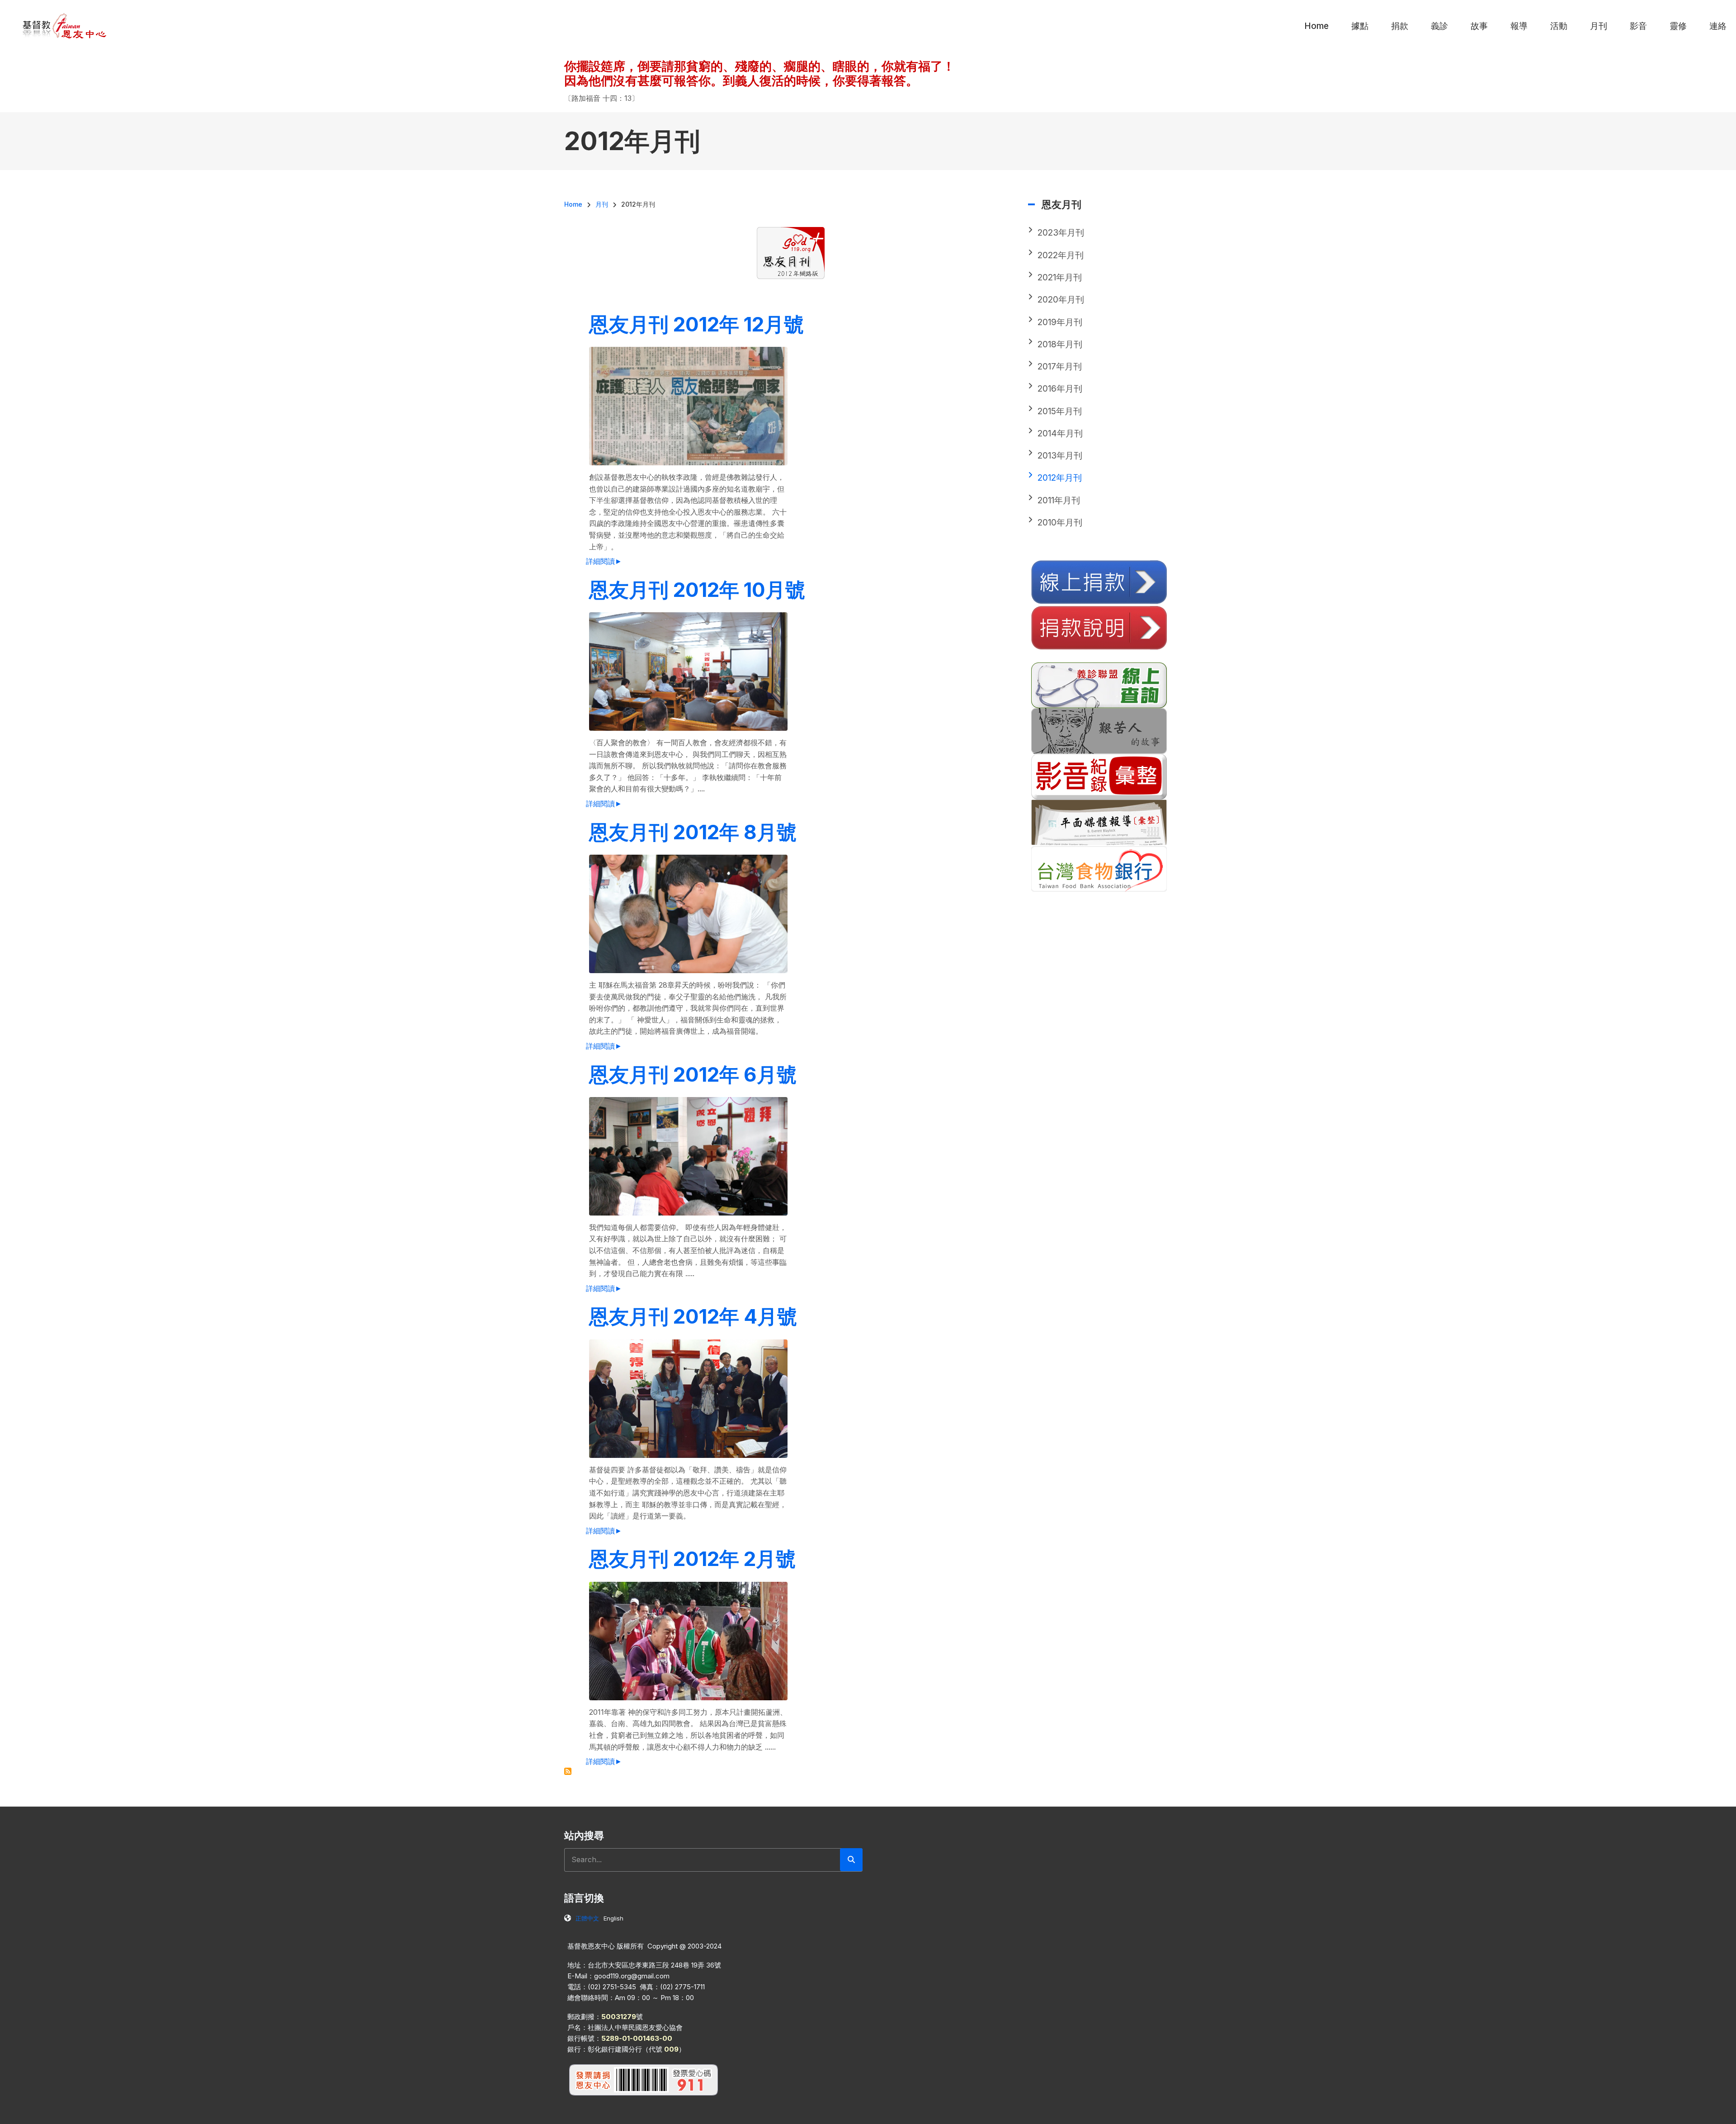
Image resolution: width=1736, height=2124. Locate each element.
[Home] (65, 25)
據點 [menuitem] (1360, 26)
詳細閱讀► (604, 561)
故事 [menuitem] (1479, 26)
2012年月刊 (1060, 478)
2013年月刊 (1060, 456)
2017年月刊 (1060, 367)
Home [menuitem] (1316, 26)
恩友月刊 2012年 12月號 (696, 324)
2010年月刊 (1060, 523)
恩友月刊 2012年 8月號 (693, 832)
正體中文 (587, 1918)
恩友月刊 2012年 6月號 (693, 1074)
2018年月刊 (1060, 344)
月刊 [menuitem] (1599, 26)
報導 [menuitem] (1519, 26)
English (613, 1918)
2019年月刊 (1060, 322)
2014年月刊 (1060, 433)
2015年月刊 (1060, 411)
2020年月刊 (1061, 300)
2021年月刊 (1060, 277)
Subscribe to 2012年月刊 (568, 1771)
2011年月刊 (1059, 500)
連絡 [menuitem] (1718, 26)
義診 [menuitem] (1439, 26)
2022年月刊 (1061, 255)
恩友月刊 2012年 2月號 (692, 1559)
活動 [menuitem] (1559, 26)
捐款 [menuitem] (1400, 26)
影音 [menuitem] (1638, 26)
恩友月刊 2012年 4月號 (693, 1316)
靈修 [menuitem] (1678, 26)
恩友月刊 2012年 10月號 (697, 590)
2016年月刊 (1060, 389)
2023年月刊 (1061, 233)
